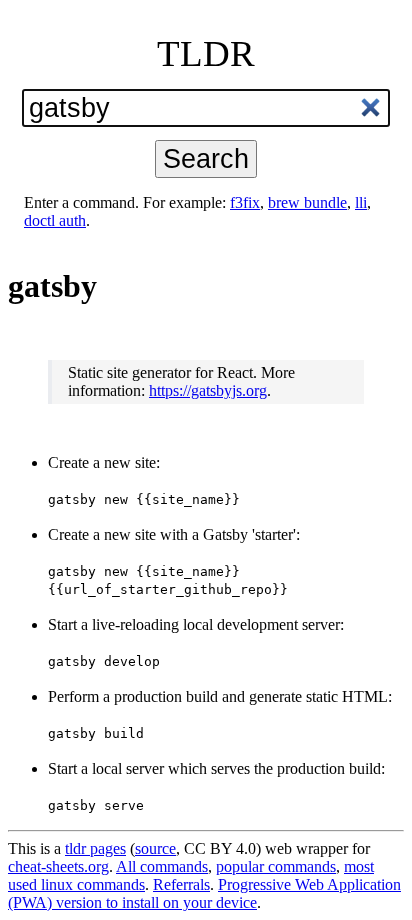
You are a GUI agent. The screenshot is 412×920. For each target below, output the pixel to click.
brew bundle (307, 202)
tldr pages (95, 848)
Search (206, 158)
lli (361, 202)
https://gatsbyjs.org (208, 390)
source (155, 848)
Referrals (181, 884)
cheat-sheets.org (58, 866)
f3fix (245, 202)
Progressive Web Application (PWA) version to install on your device (204, 893)
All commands (162, 866)
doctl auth (55, 220)
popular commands (276, 866)
